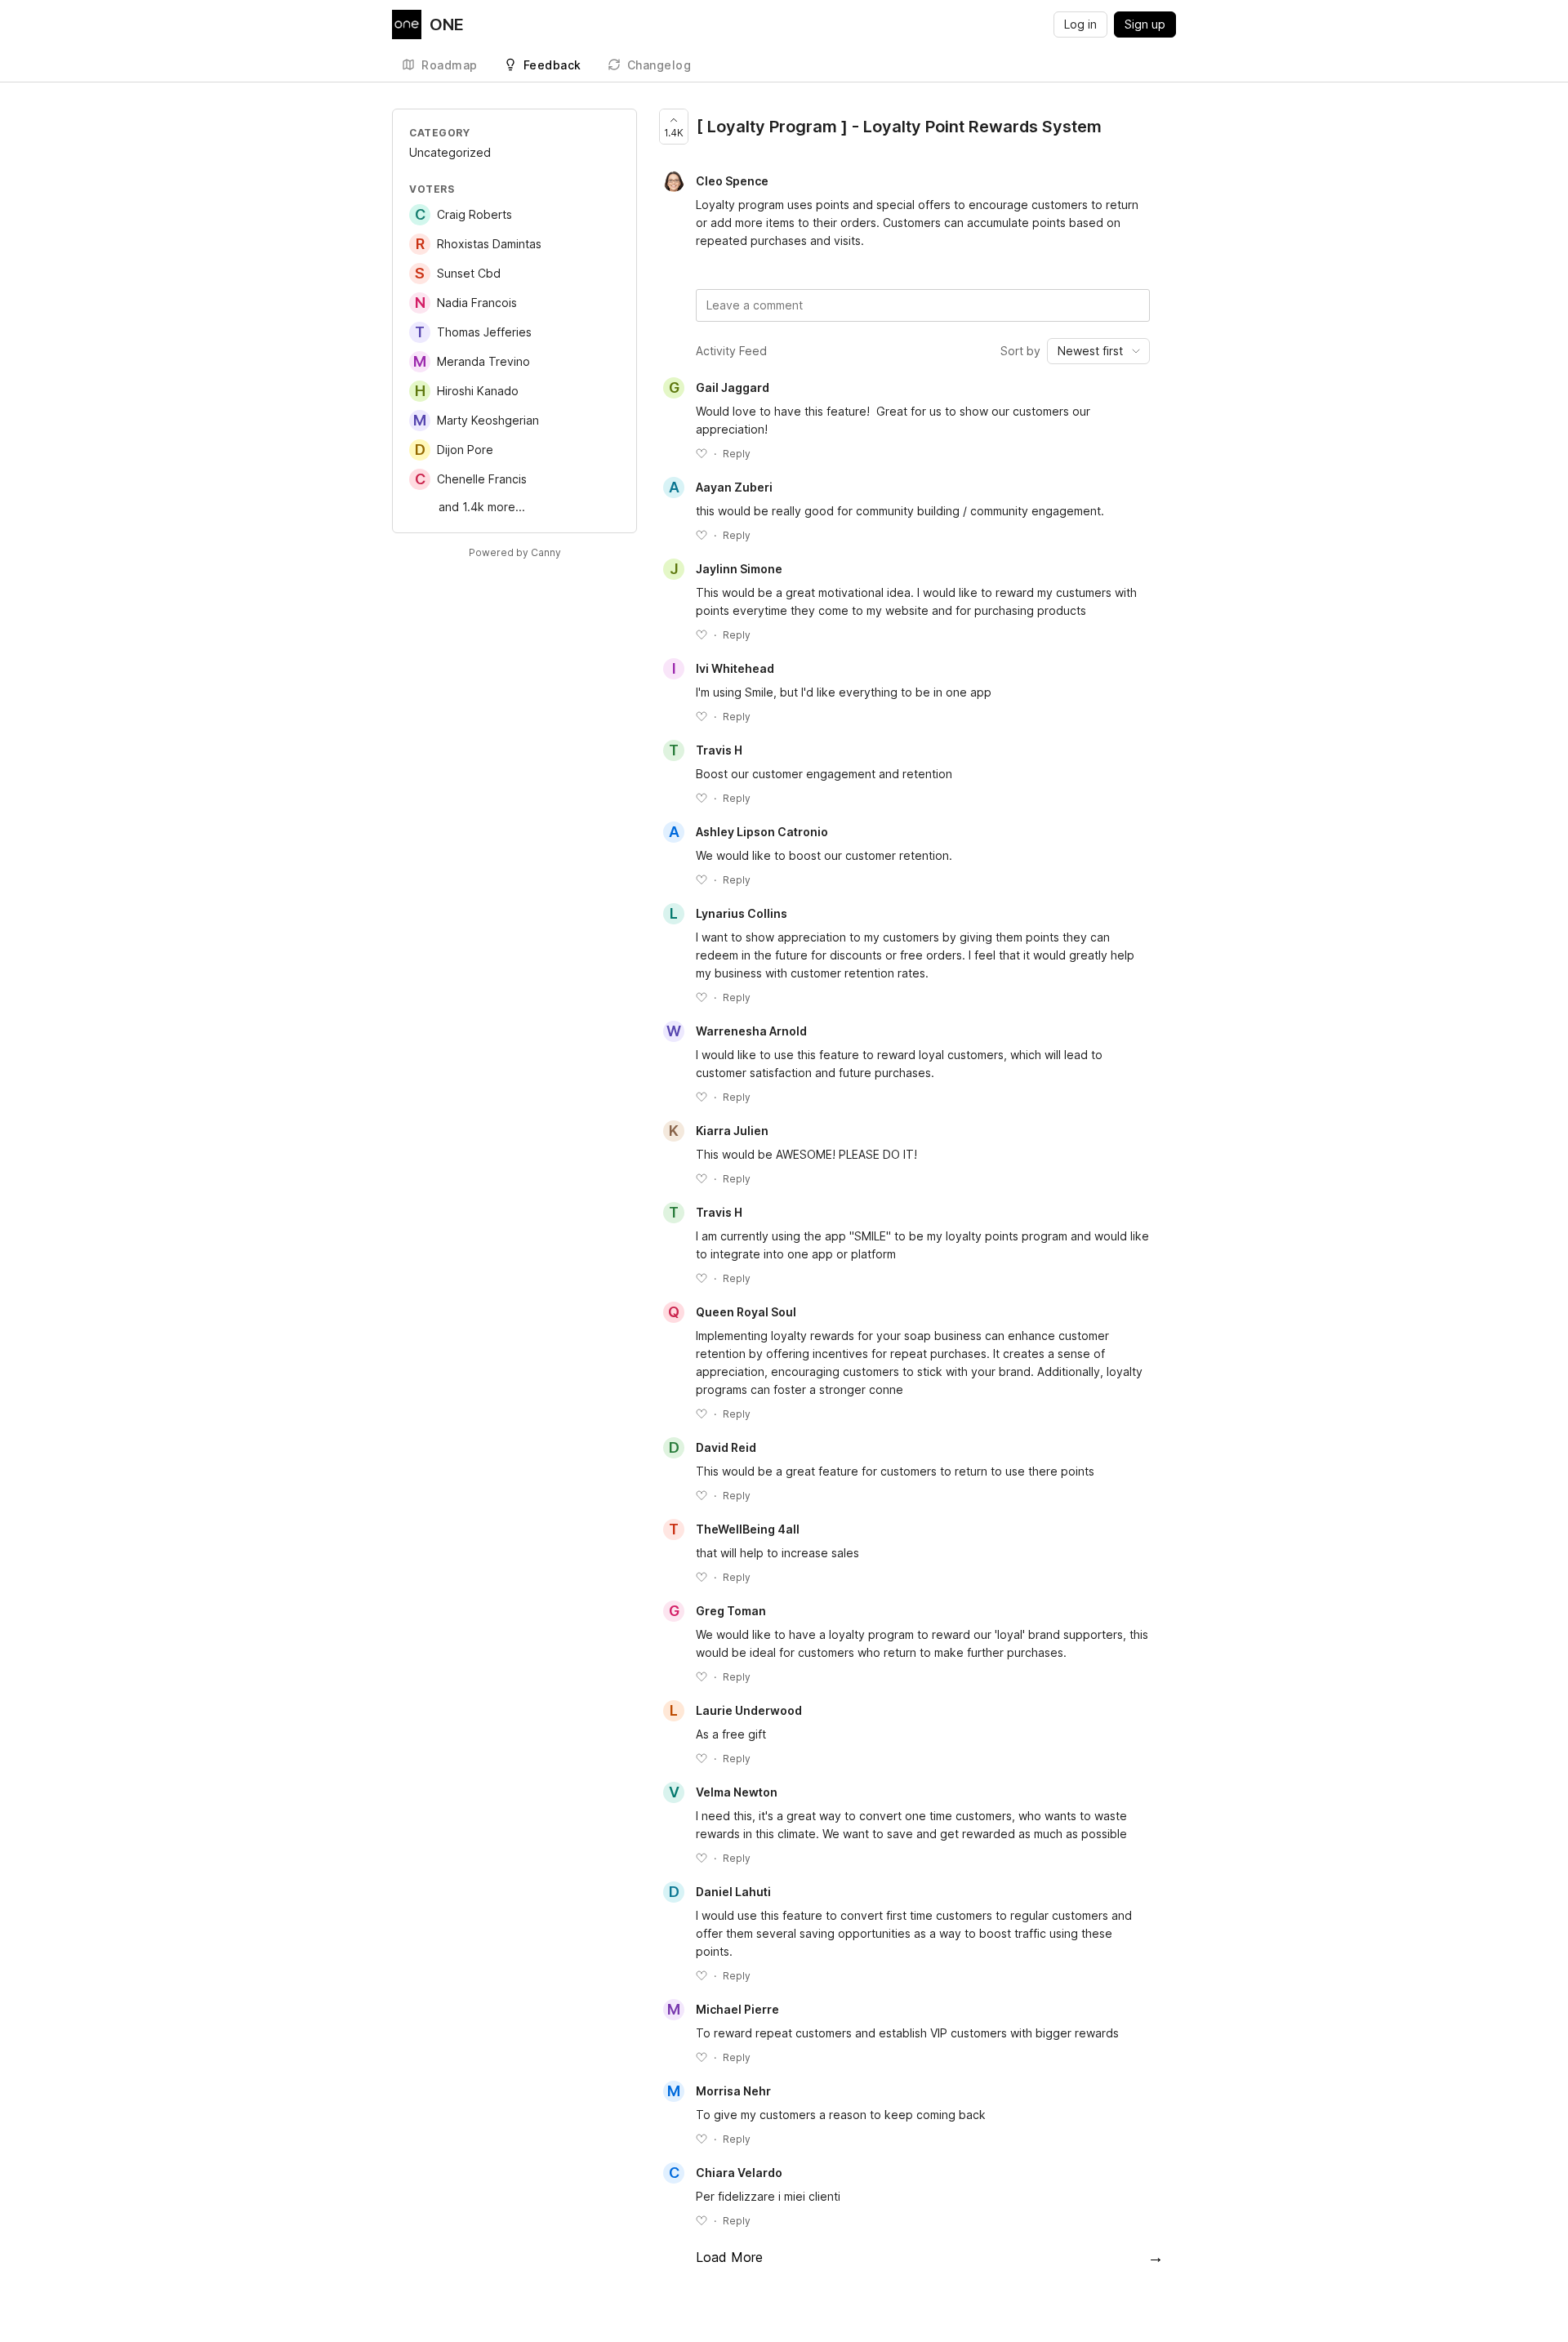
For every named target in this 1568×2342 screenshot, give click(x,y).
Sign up (1145, 24)
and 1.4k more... (482, 507)
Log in (1080, 24)
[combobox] (1098, 351)
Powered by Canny (515, 552)
